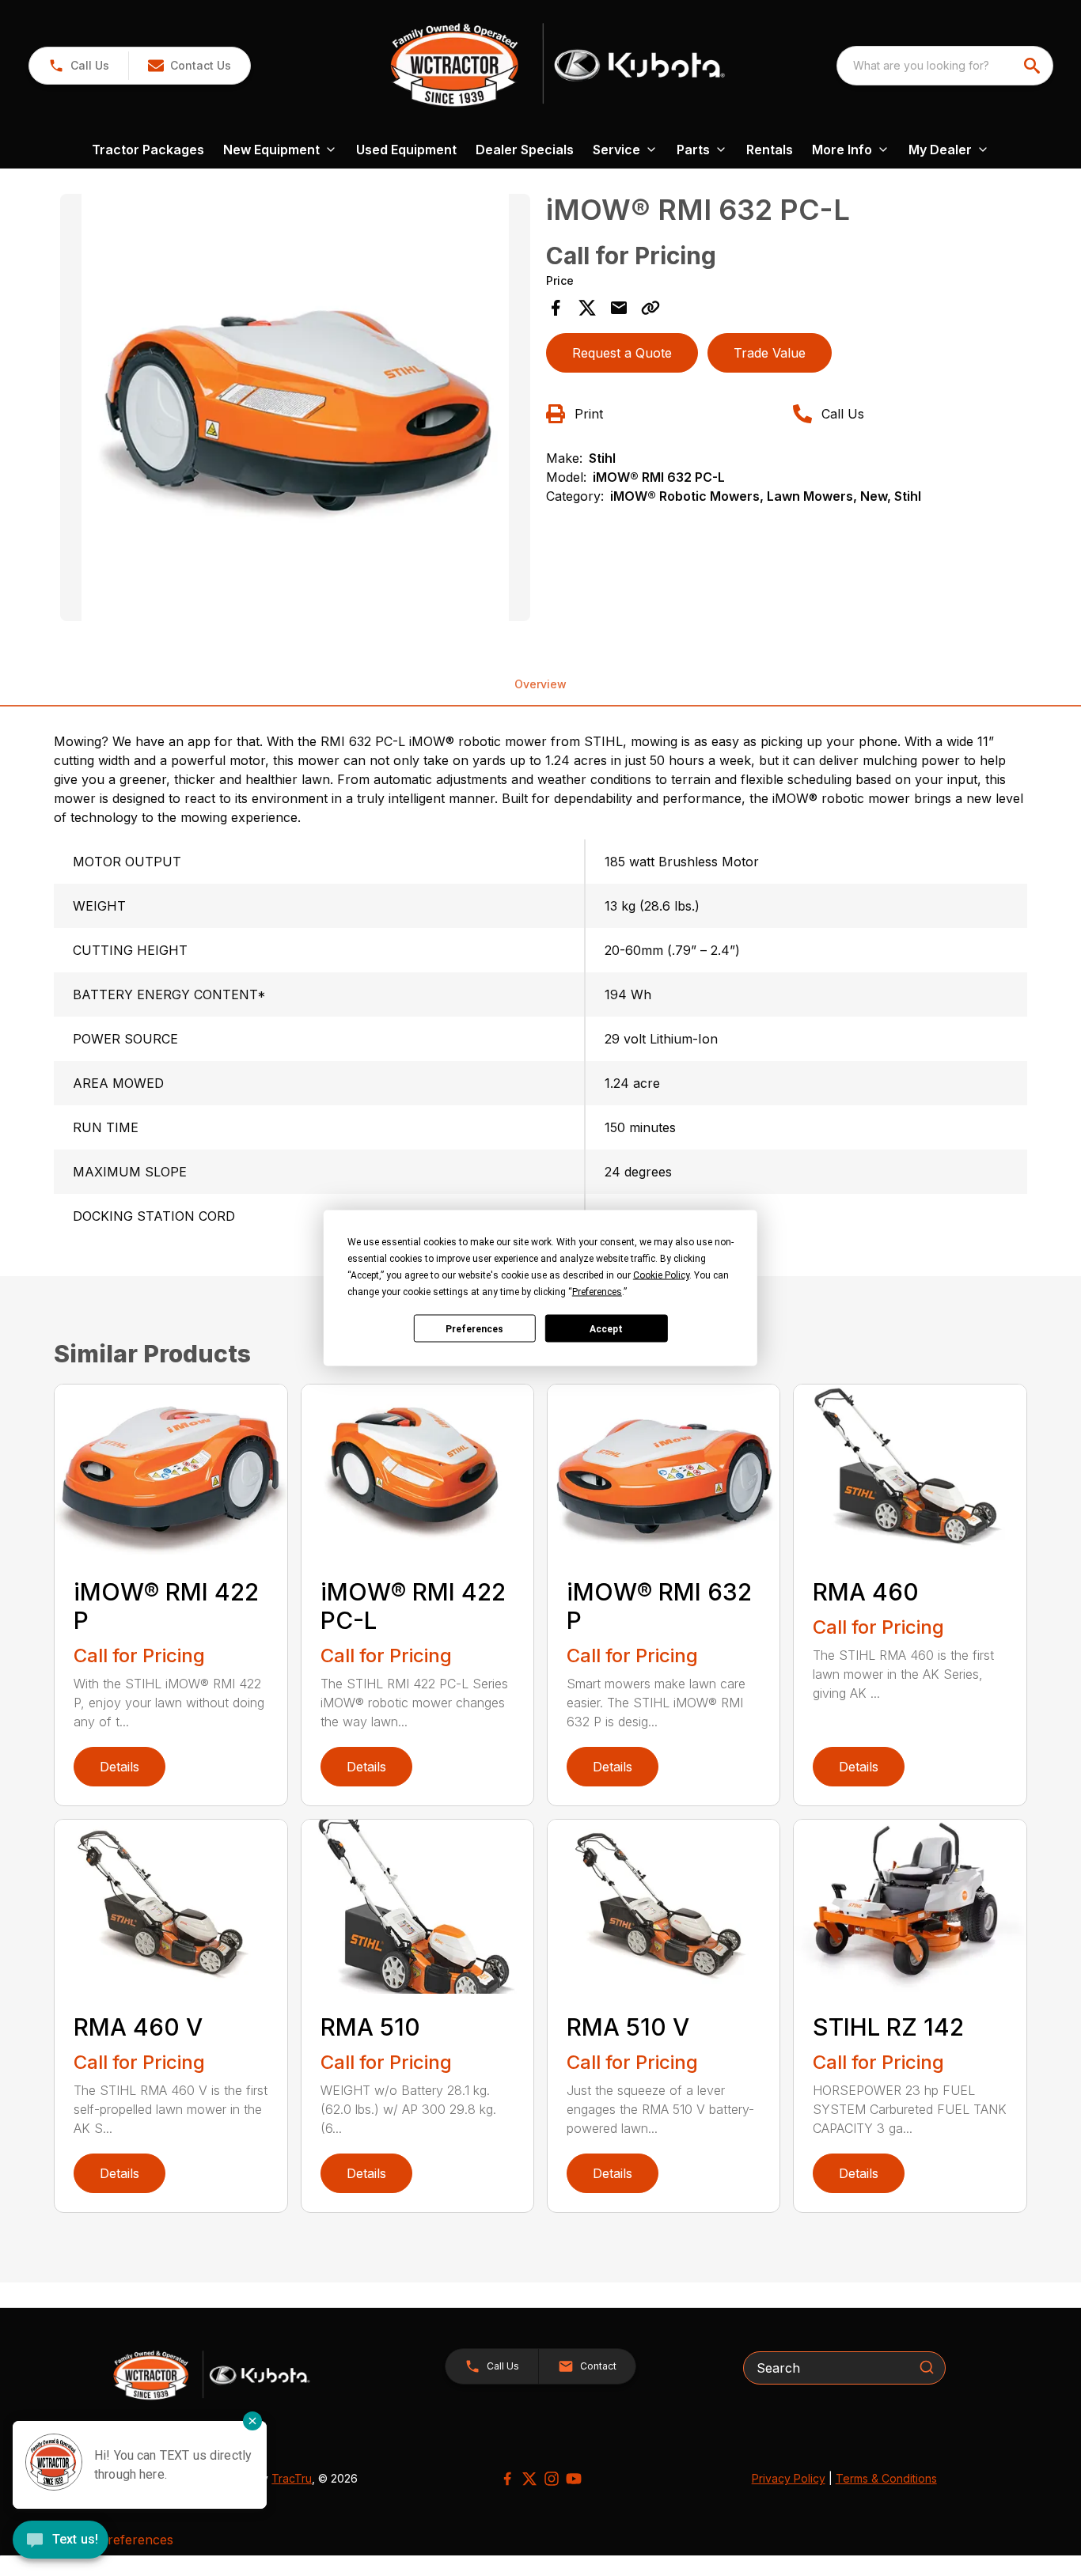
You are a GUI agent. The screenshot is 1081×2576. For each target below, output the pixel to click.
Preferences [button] (597, 1292)
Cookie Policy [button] (661, 1275)
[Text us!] (61, 2541)
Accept (606, 1328)
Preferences (474, 1328)
